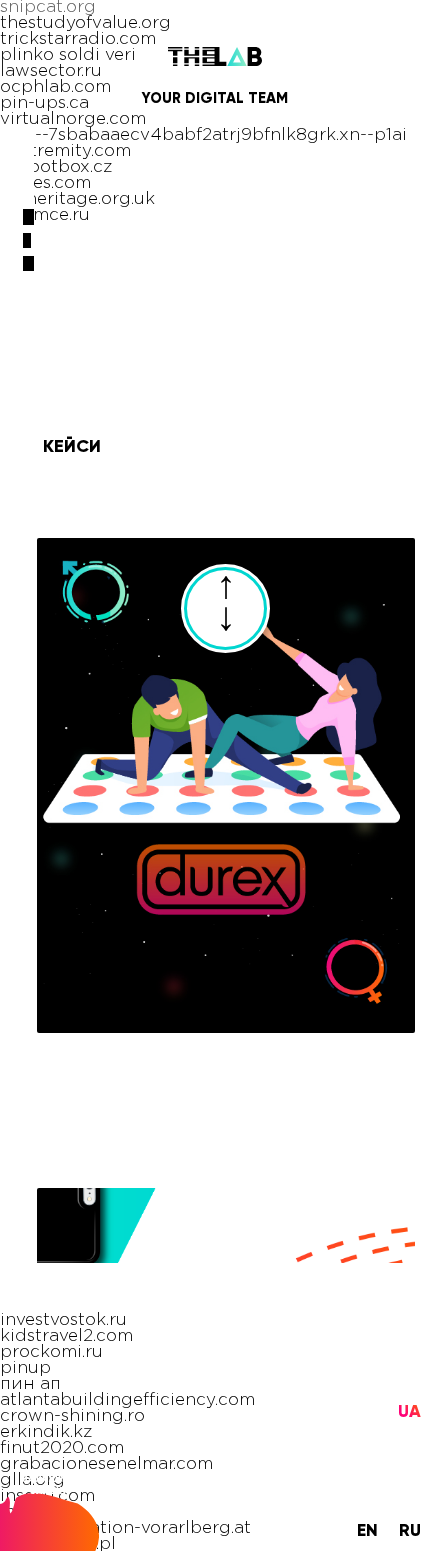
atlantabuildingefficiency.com (127, 1400)
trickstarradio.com (78, 39)
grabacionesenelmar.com (106, 1464)
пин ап (30, 1384)
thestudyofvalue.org (85, 23)
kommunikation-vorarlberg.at (125, 1528)
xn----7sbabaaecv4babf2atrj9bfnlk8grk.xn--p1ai (203, 135)
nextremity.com (65, 151)
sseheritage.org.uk (77, 199)
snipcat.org (48, 7)
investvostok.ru (63, 1320)
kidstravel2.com (66, 1336)
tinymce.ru (45, 215)
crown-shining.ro (72, 1416)
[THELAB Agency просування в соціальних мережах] (215, 66)
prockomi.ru (51, 1352)
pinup (25, 1368)
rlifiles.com (45, 183)
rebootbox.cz (56, 167)
